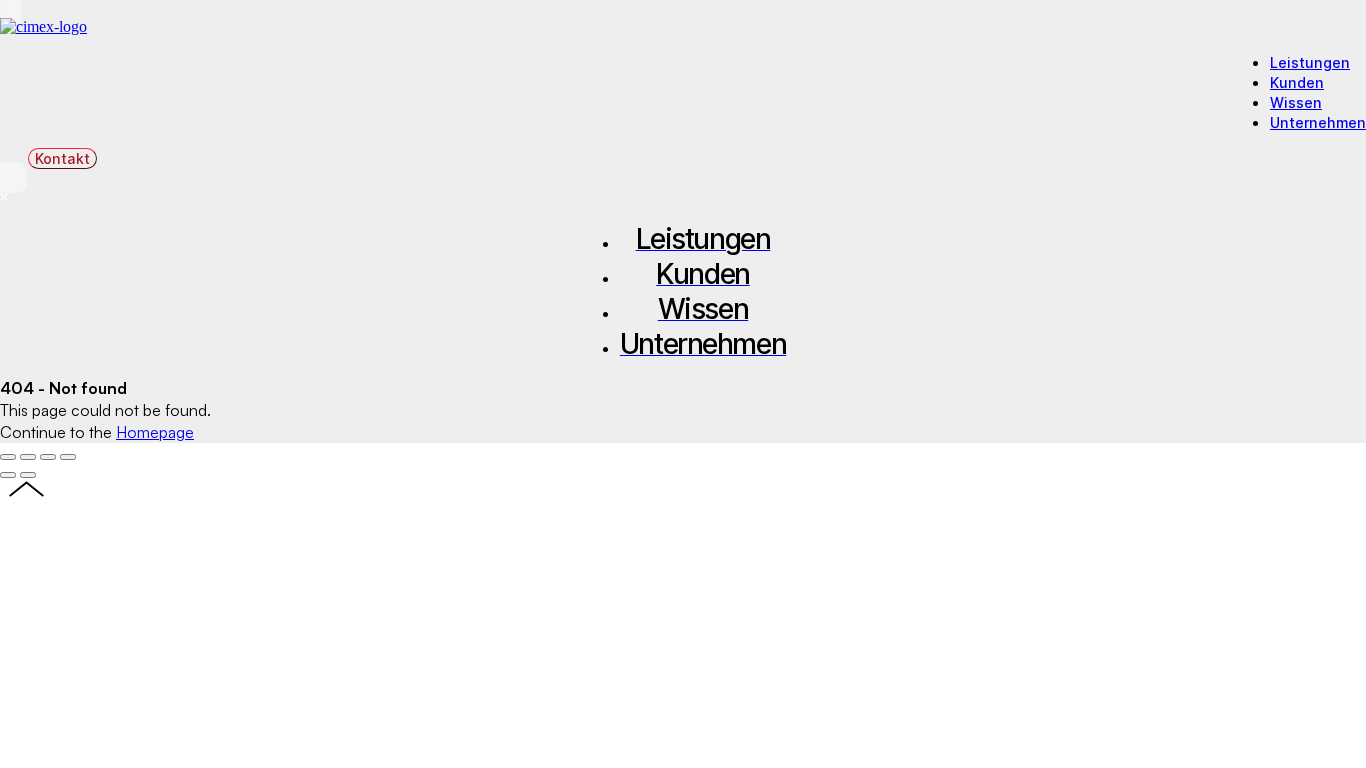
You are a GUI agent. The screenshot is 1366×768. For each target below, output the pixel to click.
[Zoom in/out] (68, 457)
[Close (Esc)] (8, 457)
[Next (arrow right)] (28, 475)
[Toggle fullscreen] (48, 457)
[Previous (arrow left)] (8, 475)
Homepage (155, 432)
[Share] (28, 457)
